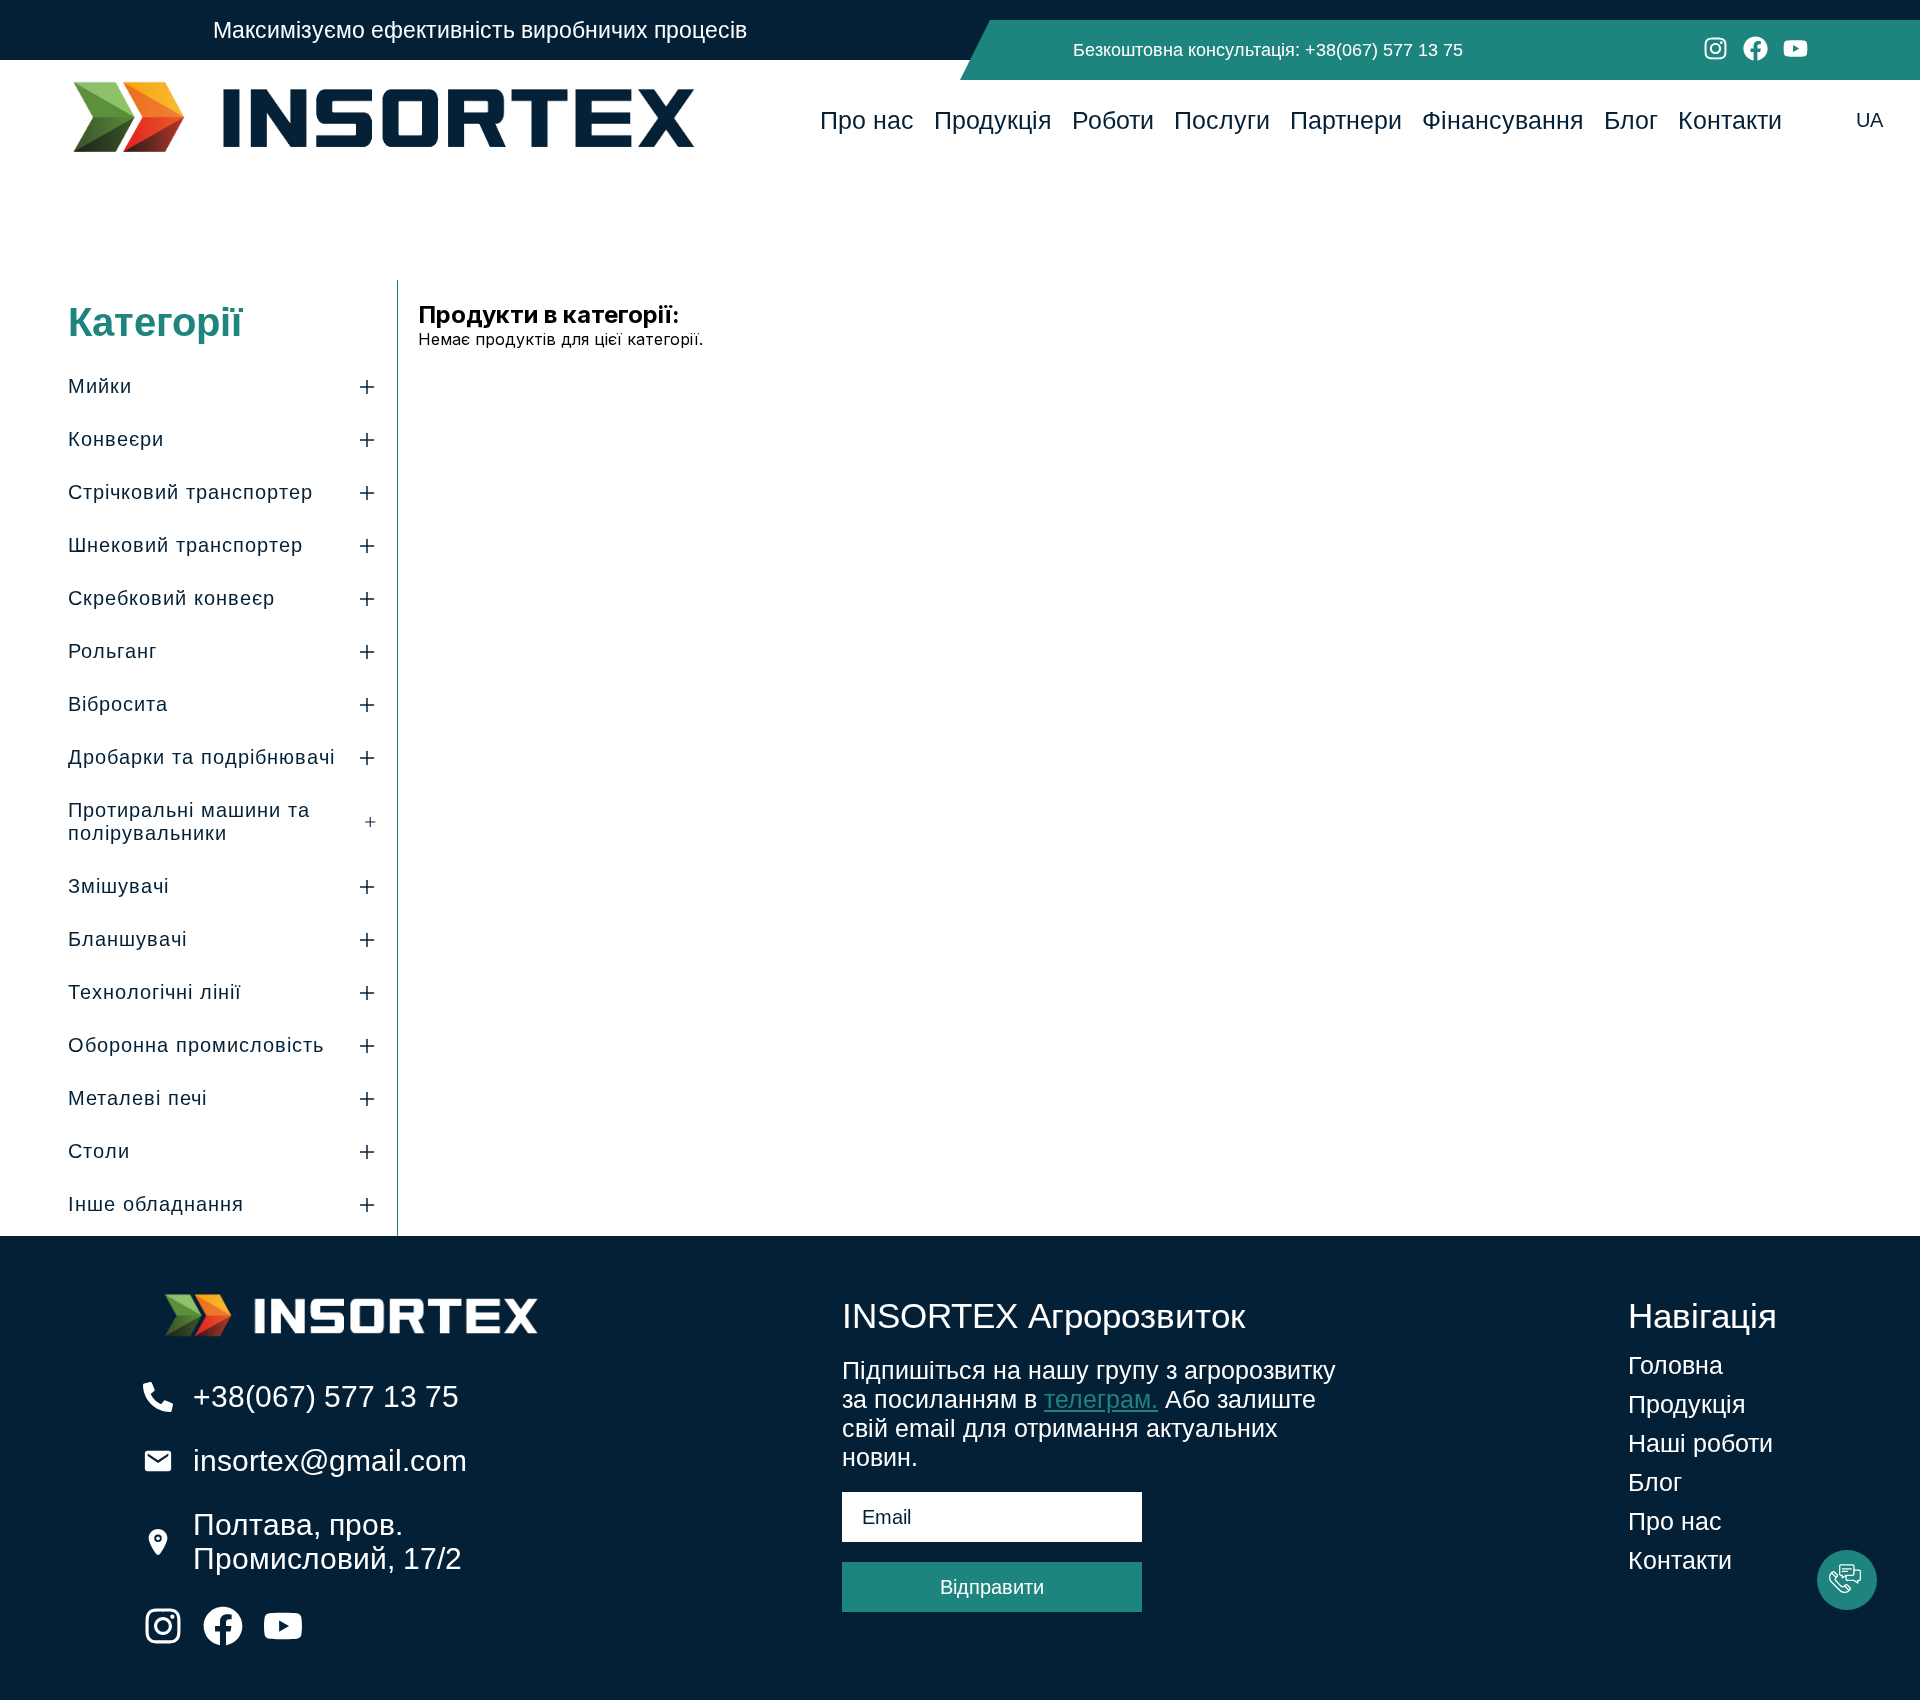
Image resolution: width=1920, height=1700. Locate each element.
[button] (1847, 1580)
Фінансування (1503, 120)
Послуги (1222, 120)
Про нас (867, 120)
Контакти (1730, 120)
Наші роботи (1700, 1443)
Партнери (1346, 120)
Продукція (993, 120)
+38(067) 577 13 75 (1384, 50)
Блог (1631, 120)
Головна (1675, 1365)
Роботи (1113, 120)
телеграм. (1101, 1399)
